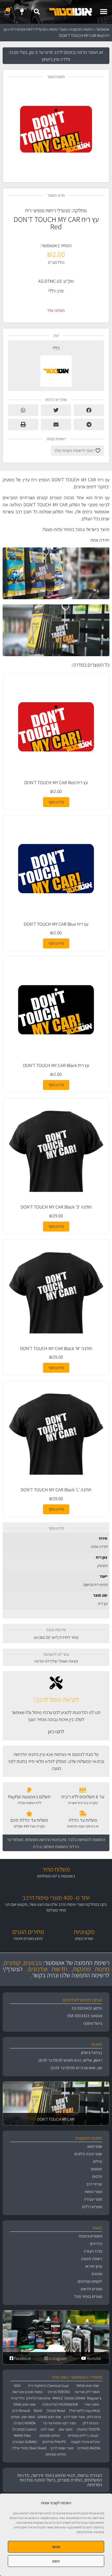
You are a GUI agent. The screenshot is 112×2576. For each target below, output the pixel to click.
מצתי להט (47, 2429)
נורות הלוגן (94, 2417)
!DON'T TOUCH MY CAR (56, 2119)
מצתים (15, 2417)
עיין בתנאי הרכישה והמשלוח (46, 1840)
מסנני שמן (66, 2429)
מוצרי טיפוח (58, 29)
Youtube (94, 2358)
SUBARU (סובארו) (25, 2442)
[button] (104, 12)
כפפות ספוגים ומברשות (27, 2392)
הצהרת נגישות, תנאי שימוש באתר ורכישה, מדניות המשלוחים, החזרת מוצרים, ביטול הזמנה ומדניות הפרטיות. (60, 2480)
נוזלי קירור (18, 2398)
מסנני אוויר (92, 2404)
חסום (56, 2561)
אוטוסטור (103, 29)
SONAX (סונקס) (75, 2398)
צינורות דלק (91, 2423)
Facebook (22, 2358)
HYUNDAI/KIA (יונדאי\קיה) (60, 2404)
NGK (17, 2386)
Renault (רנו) (21, 2411)
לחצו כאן (56, 1731)
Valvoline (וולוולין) (38, 2398)
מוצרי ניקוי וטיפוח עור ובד (59, 2423)
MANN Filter (23, 2436)
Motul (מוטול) (56, 2411)
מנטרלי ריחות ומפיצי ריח (28, 29)
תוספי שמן (28, 2417)
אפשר (56, 2547)
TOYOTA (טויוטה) (88, 2429)
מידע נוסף (56, 802)
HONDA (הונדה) (24, 2423)
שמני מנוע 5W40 (24, 2404)
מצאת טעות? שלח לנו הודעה (56, 1661)
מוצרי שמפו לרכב (62, 2448)
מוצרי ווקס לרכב (74, 2417)
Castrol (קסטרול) (24, 2429)
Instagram (57, 2358)
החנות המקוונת (81, 29)
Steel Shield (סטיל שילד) (29, 2448)
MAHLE (58, 2398)
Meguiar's (94, 2398)
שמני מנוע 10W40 (49, 2417)
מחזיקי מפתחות (50, 2436)
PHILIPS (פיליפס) (54, 2442)
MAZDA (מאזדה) (89, 2448)
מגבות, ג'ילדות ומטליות (83, 2436)
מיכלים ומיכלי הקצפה (85, 2442)
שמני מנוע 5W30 (88, 2386)
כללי (52, 291)
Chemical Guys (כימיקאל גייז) (48, 2386)
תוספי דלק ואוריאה (87, 2392)
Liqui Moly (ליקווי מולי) (85, 2411)
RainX (38, 2411)
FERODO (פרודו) (59, 2392)
